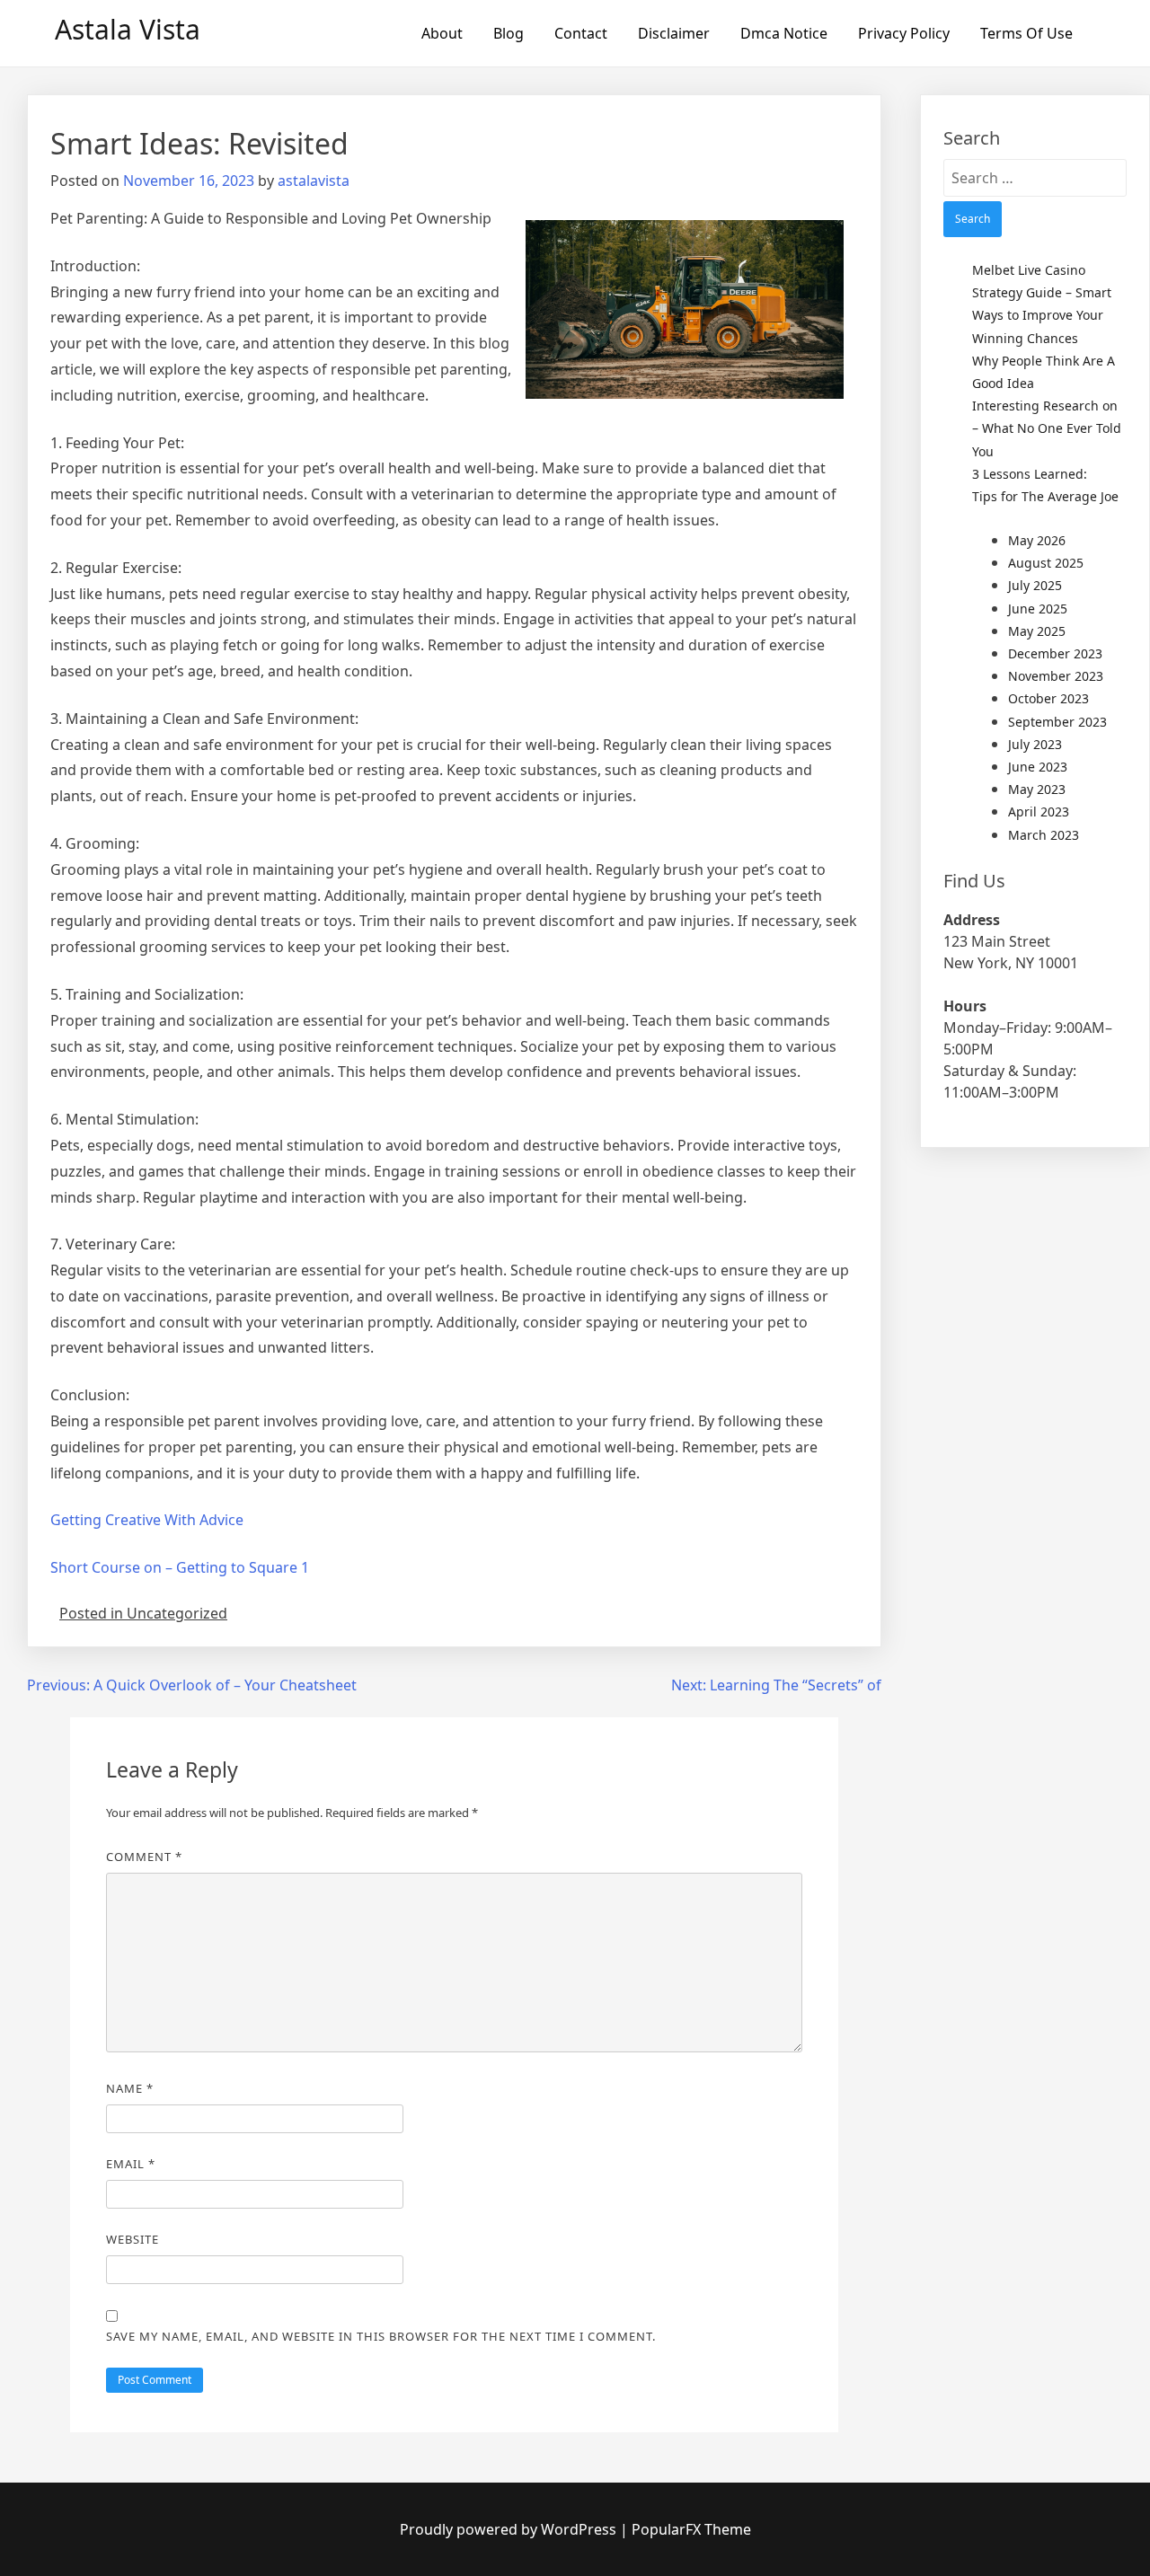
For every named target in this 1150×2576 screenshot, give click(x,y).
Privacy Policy (904, 33)
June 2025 (1038, 609)
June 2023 (1038, 767)
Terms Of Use (1026, 33)
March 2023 (1044, 835)
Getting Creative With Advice (147, 1520)
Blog (509, 33)
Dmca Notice (784, 33)
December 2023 (1055, 653)
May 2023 (1037, 789)
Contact (581, 33)
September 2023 (1057, 722)
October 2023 (1048, 698)
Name (130, 2088)
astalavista (314, 181)
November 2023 (1056, 676)
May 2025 (1037, 631)
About (442, 33)
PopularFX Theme (691, 2529)
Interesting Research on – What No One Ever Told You (1047, 428)
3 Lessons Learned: (1030, 474)
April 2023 (1039, 812)
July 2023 (1035, 744)
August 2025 (1046, 563)
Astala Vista (128, 29)
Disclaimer (674, 33)
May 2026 (1037, 540)
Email (131, 2164)
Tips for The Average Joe (1045, 496)
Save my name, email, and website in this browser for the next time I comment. (381, 2336)
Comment (144, 1857)
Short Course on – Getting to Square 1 (180, 1567)
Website (133, 2239)
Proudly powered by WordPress (510, 2529)
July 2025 (1035, 585)
